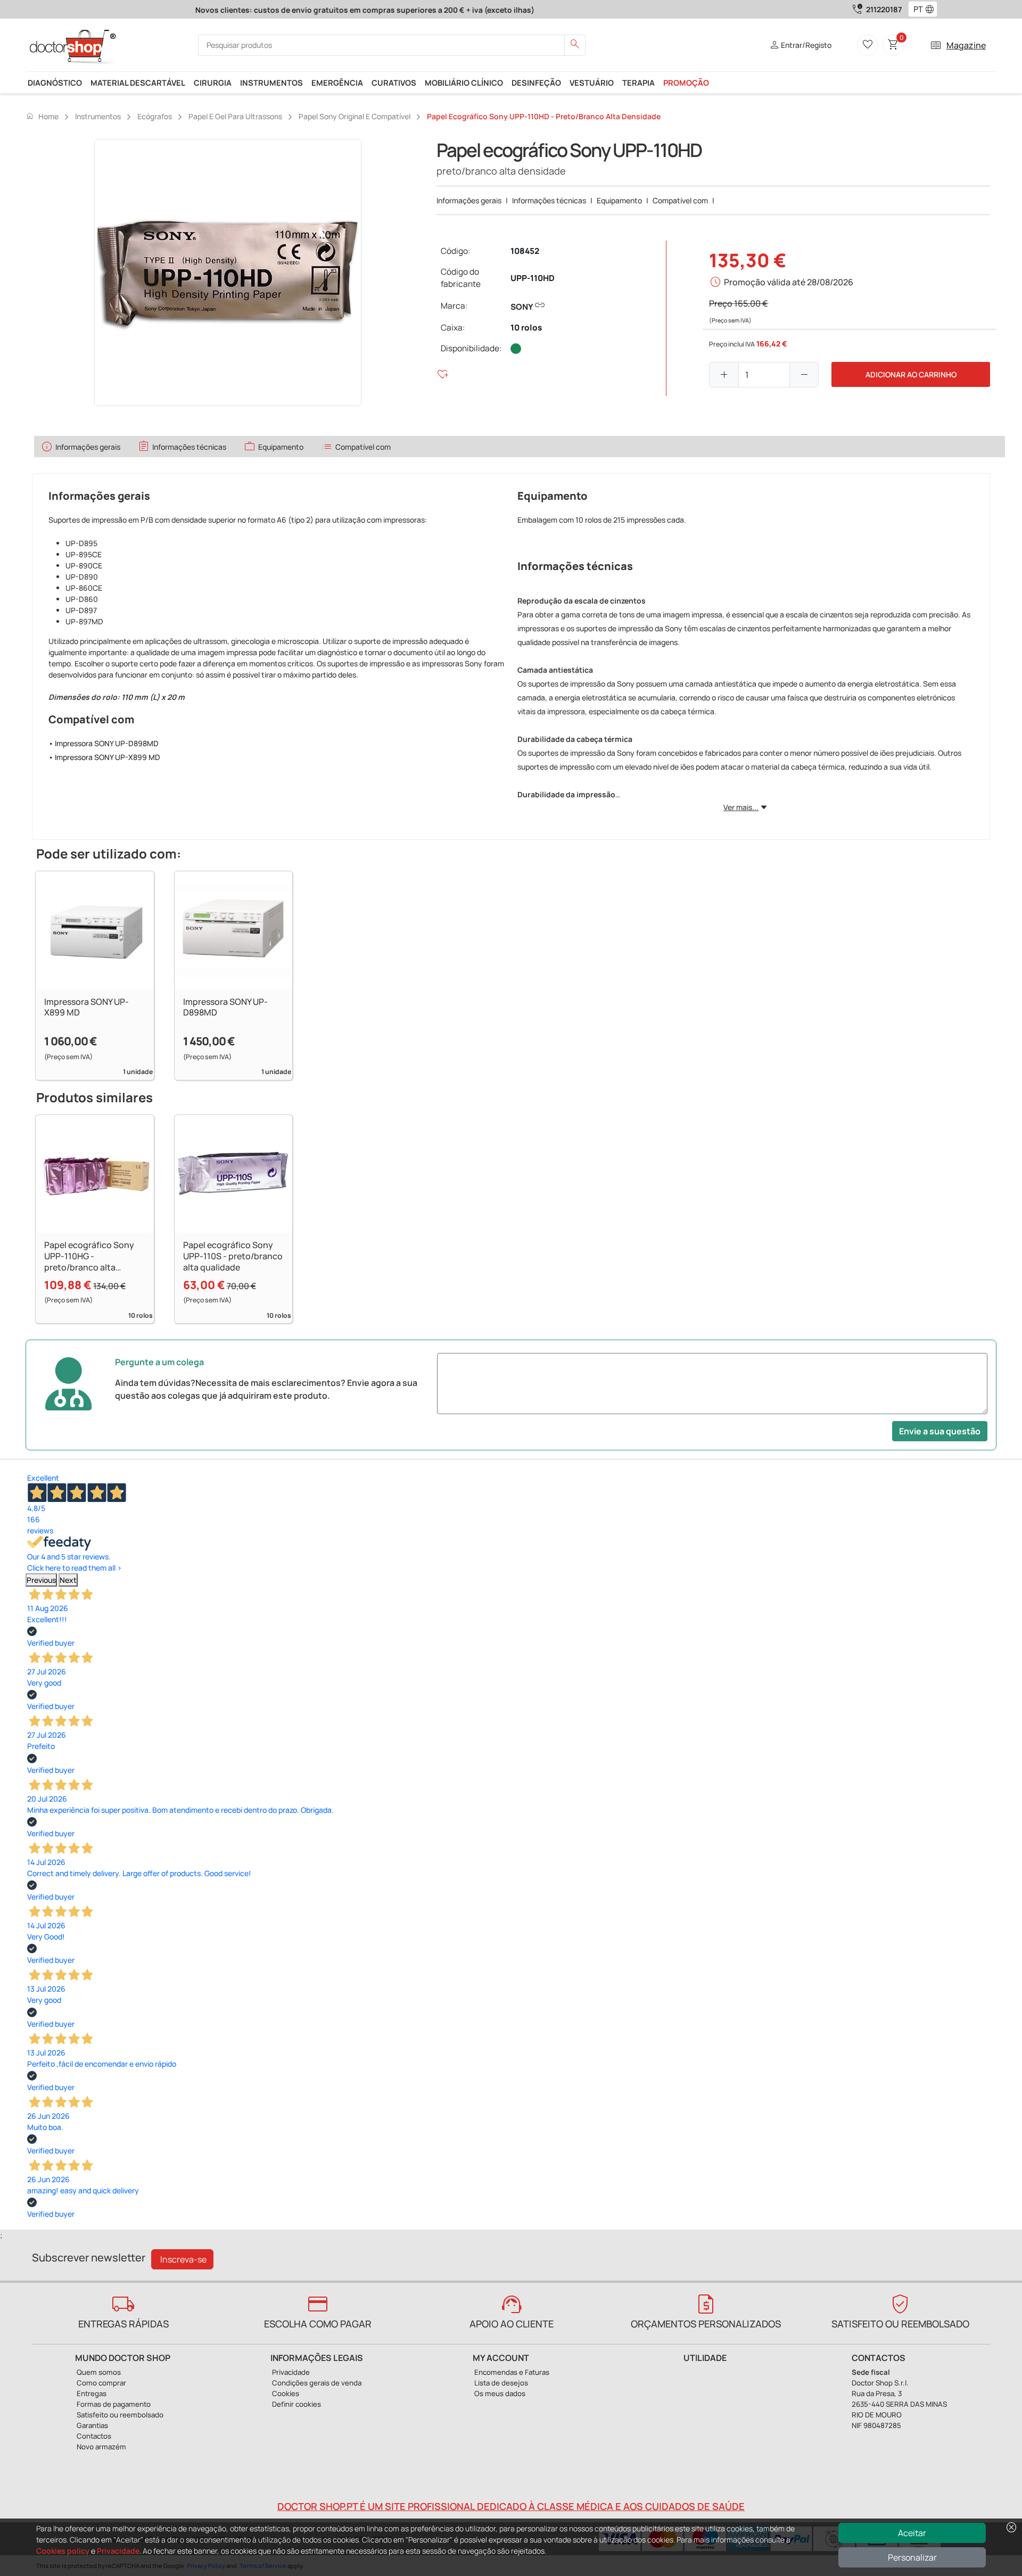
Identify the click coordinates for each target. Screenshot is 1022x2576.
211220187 (884, 9)
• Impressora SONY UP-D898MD (104, 743)
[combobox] (916, 10)
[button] (932, 10)
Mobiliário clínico (464, 82)
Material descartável (138, 82)
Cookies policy (63, 2551)
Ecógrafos (155, 116)
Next (68, 1580)
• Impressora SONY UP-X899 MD (104, 757)
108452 (525, 251)
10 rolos (526, 328)
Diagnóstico (55, 82)
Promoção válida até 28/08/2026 (789, 282)
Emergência (337, 82)
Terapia (638, 82)
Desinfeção (536, 82)
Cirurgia (213, 82)
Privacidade (118, 2551)
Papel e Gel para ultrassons (235, 116)
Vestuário (592, 82)
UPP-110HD (533, 278)
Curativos (394, 82)
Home (42, 116)
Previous (41, 1580)
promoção (686, 82)
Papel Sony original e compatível (355, 116)
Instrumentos (271, 82)
